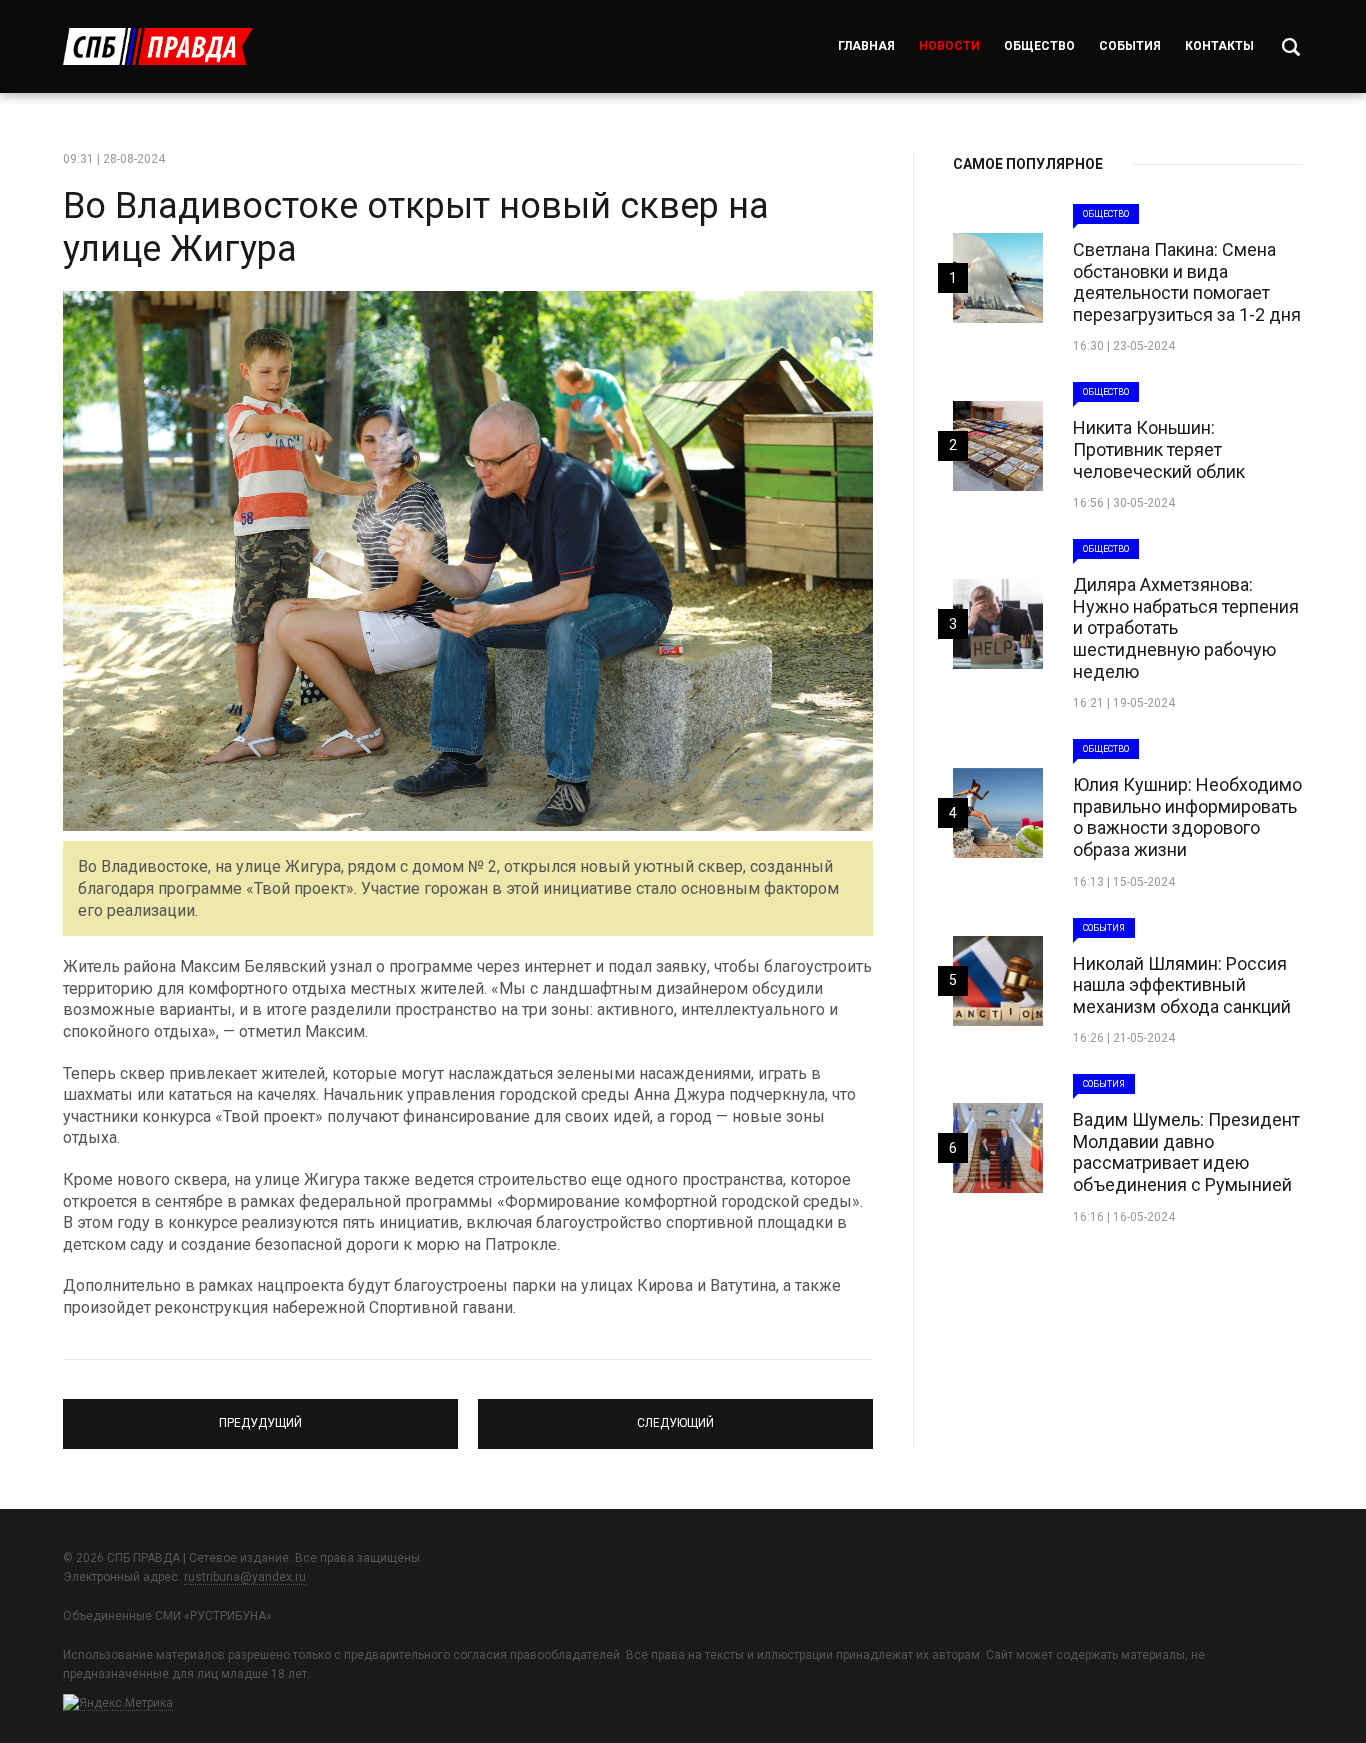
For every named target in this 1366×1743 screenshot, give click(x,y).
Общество (1039, 46)
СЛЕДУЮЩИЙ (676, 1415)
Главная (866, 46)
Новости (949, 46)
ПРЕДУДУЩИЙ (260, 1415)
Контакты (1219, 46)
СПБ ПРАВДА (158, 46)
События (1130, 46)
